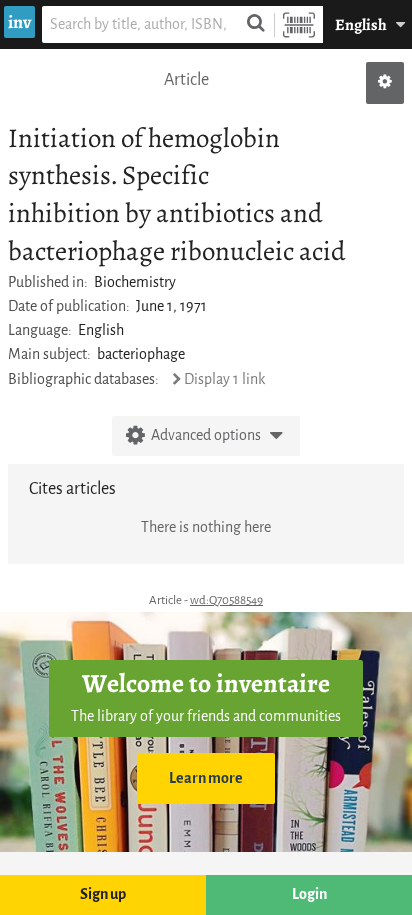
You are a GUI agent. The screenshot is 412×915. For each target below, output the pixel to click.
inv (19, 22)
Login (309, 894)
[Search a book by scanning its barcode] (299, 24)
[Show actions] (385, 83)
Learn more (206, 778)
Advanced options (206, 435)
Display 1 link (224, 379)
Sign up (103, 894)
